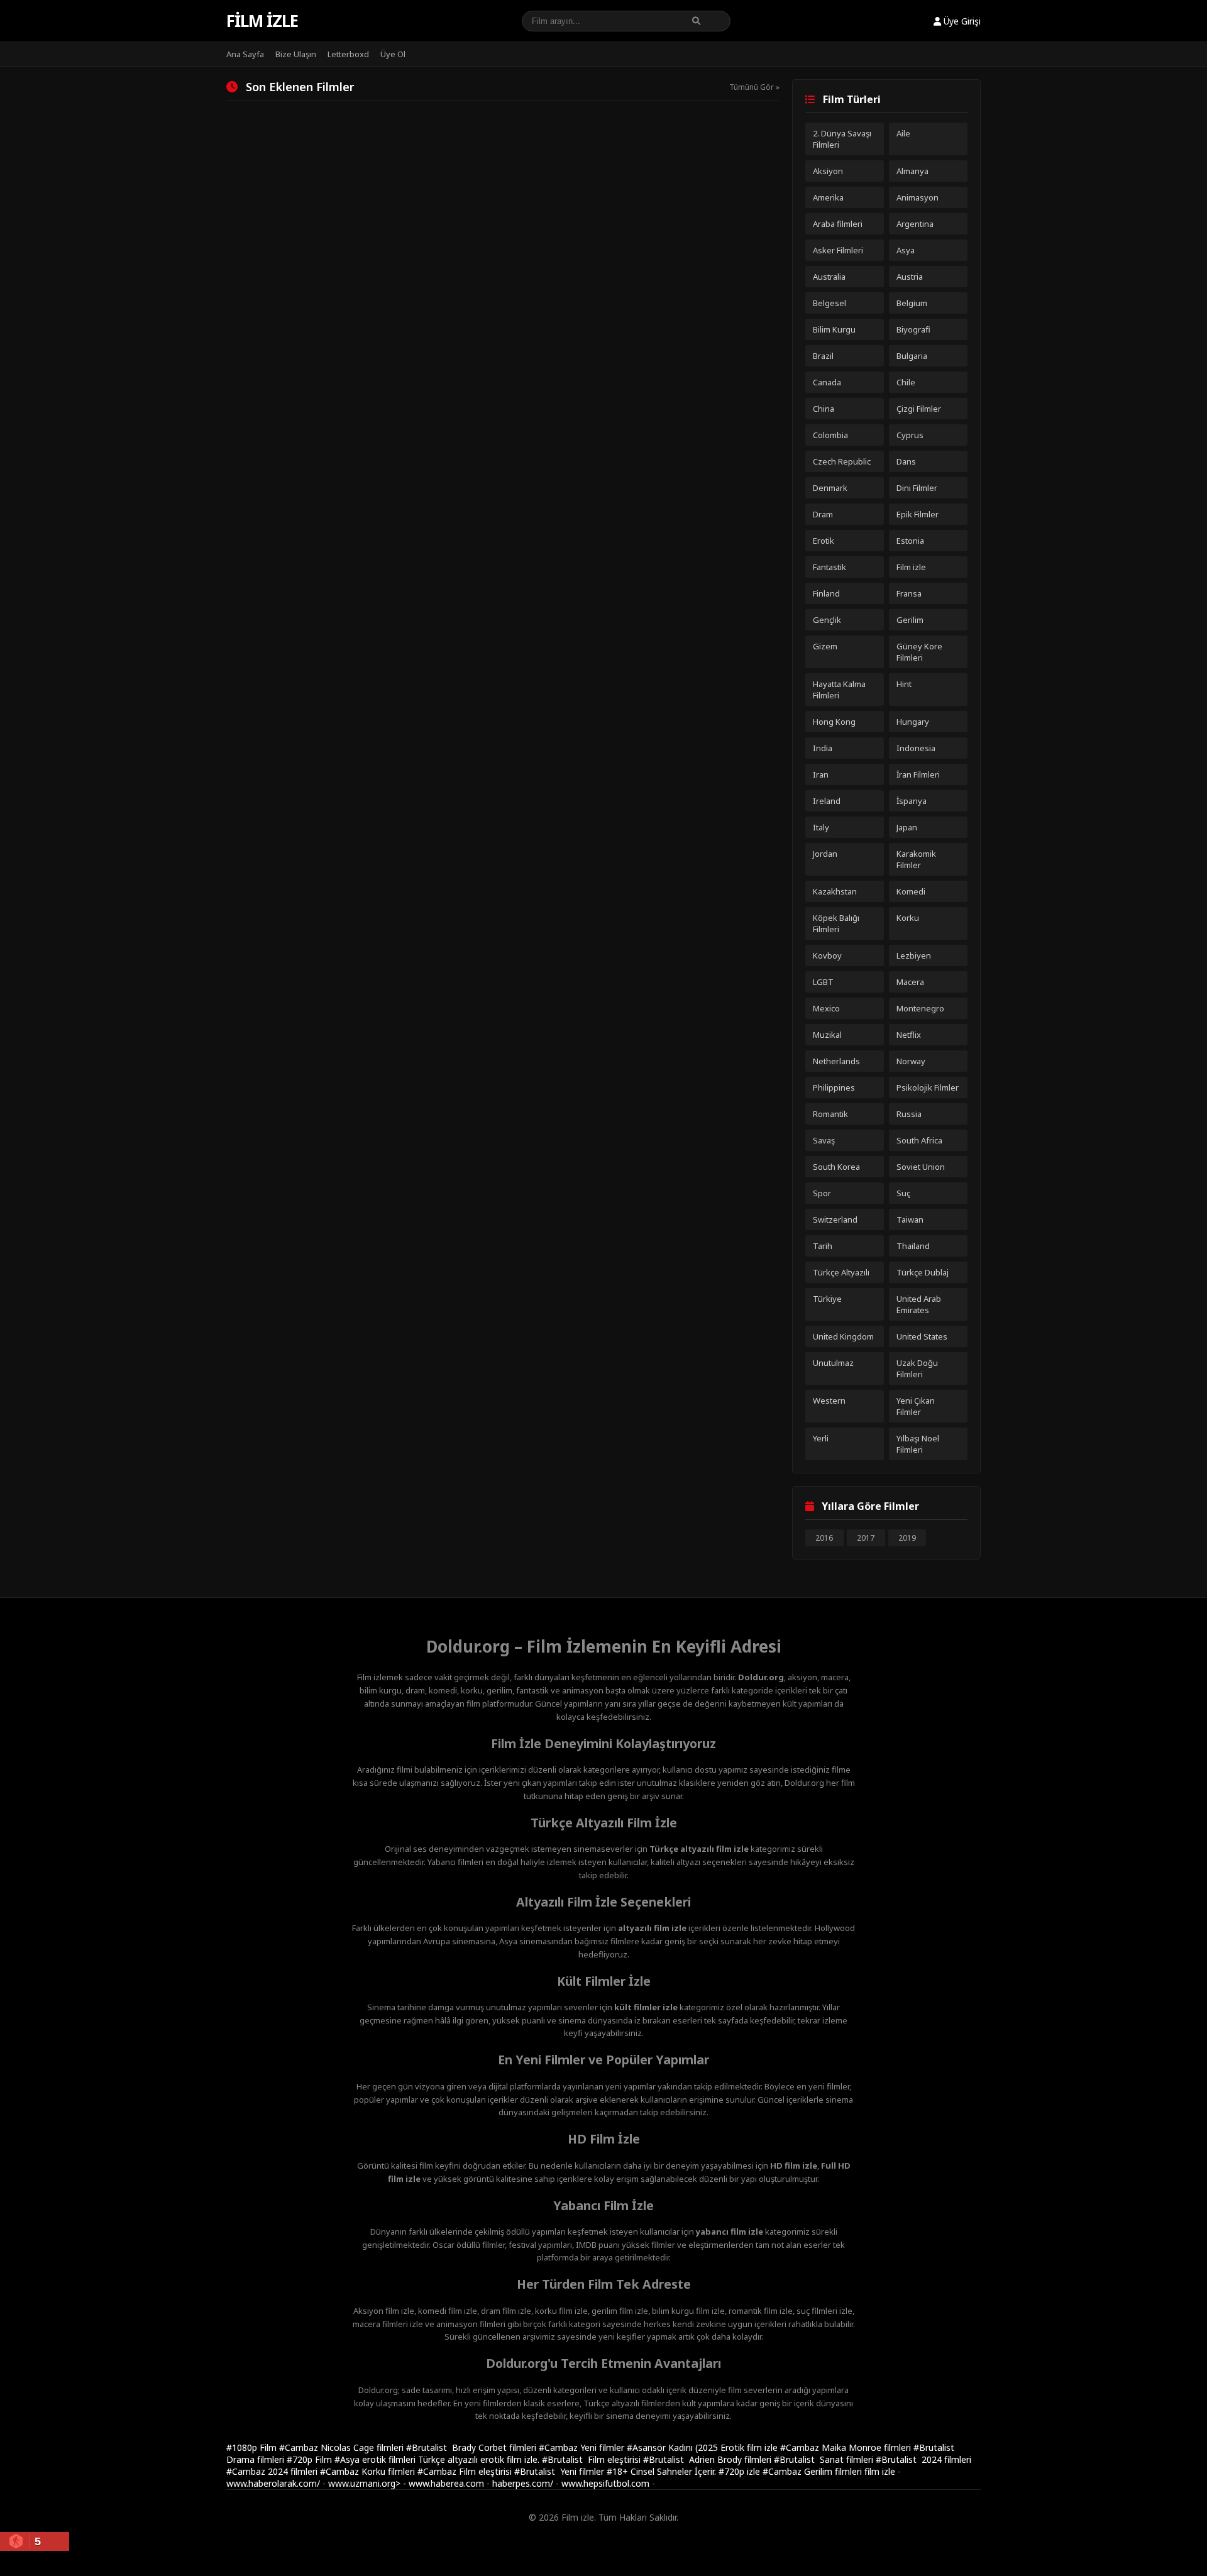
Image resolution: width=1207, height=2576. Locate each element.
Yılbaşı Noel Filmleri (918, 1444)
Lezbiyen (914, 955)
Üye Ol (393, 54)
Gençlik (827, 620)
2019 (907, 1538)
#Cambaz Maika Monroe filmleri (847, 2447)
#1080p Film (253, 2447)
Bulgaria (912, 356)
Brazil (823, 356)
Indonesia (916, 748)
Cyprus (910, 435)
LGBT (823, 982)
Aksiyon (828, 171)
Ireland (827, 801)
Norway (911, 1061)
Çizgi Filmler (919, 409)
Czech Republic (842, 461)
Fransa (909, 593)
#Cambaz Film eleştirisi (466, 2471)
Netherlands (836, 1061)
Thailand (913, 1246)
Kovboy (827, 955)
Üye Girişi (961, 21)
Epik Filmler (918, 514)
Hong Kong (834, 722)
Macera (910, 982)
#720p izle (741, 2471)
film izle (880, 2471)
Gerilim (910, 620)
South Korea (836, 1167)
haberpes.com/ (523, 2483)
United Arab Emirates (919, 1304)
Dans (906, 461)
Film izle (262, 21)
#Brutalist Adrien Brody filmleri (708, 2459)
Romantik (830, 1114)
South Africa (919, 1140)
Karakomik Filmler (916, 859)
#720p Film (311, 2459)
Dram (823, 514)
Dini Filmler (917, 488)
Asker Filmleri (838, 250)
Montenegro (920, 1008)
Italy (821, 827)
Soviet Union (921, 1167)
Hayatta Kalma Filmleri (839, 690)
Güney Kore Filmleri (919, 652)
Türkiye (827, 1299)
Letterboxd (348, 54)
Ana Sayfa (245, 54)
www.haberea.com (446, 2483)
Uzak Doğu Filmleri (917, 1368)
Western (829, 1401)
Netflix (909, 1035)
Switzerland (835, 1219)
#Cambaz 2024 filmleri (273, 2471)
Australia (829, 277)
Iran (821, 774)
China (824, 409)
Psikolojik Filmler (928, 1087)
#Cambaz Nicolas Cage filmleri (343, 2447)
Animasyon (918, 197)
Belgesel (829, 303)
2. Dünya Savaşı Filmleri (842, 139)
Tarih (823, 1246)
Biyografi (913, 329)
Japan (907, 827)
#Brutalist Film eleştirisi (592, 2459)
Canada (827, 382)
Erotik (824, 541)
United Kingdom (843, 1336)
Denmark (830, 488)
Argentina (915, 224)
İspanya (912, 801)
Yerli (821, 1438)
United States (922, 1336)
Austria (910, 277)
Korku (908, 918)
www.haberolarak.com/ (273, 2483)
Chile (906, 382)
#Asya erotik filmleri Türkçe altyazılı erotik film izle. (438, 2459)
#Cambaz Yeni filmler (583, 2447)
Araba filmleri (838, 224)
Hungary (913, 722)
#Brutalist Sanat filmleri (825, 2459)
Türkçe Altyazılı (841, 1272)
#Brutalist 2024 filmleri (923, 2459)
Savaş (824, 1140)
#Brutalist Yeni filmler (560, 2471)
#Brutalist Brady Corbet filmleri (472, 2447)
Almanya (912, 171)
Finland (826, 593)
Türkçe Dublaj (923, 1272)
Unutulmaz (833, 1363)
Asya (906, 250)
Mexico (826, 1008)
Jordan (825, 854)
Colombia (830, 435)
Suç (903, 1193)
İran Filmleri (918, 774)
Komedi (911, 891)
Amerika (828, 197)
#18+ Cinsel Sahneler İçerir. (663, 2471)
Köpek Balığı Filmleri (836, 923)
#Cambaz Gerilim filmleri (813, 2471)
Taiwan (910, 1219)
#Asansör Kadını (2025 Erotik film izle (703, 2447)
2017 (866, 1538)
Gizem (825, 646)
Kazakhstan (835, 891)
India (823, 748)
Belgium (912, 303)
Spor (822, 1193)
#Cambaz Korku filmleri (369, 2471)
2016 (824, 1538)
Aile (903, 133)
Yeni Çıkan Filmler (916, 1406)
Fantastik (829, 567)
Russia (909, 1114)
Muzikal (827, 1035)
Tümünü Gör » (754, 87)
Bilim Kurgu (834, 329)
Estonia (910, 541)
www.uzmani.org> (364, 2483)
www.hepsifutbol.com (605, 2483)
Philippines (834, 1087)
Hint (904, 684)
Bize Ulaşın (296, 54)
